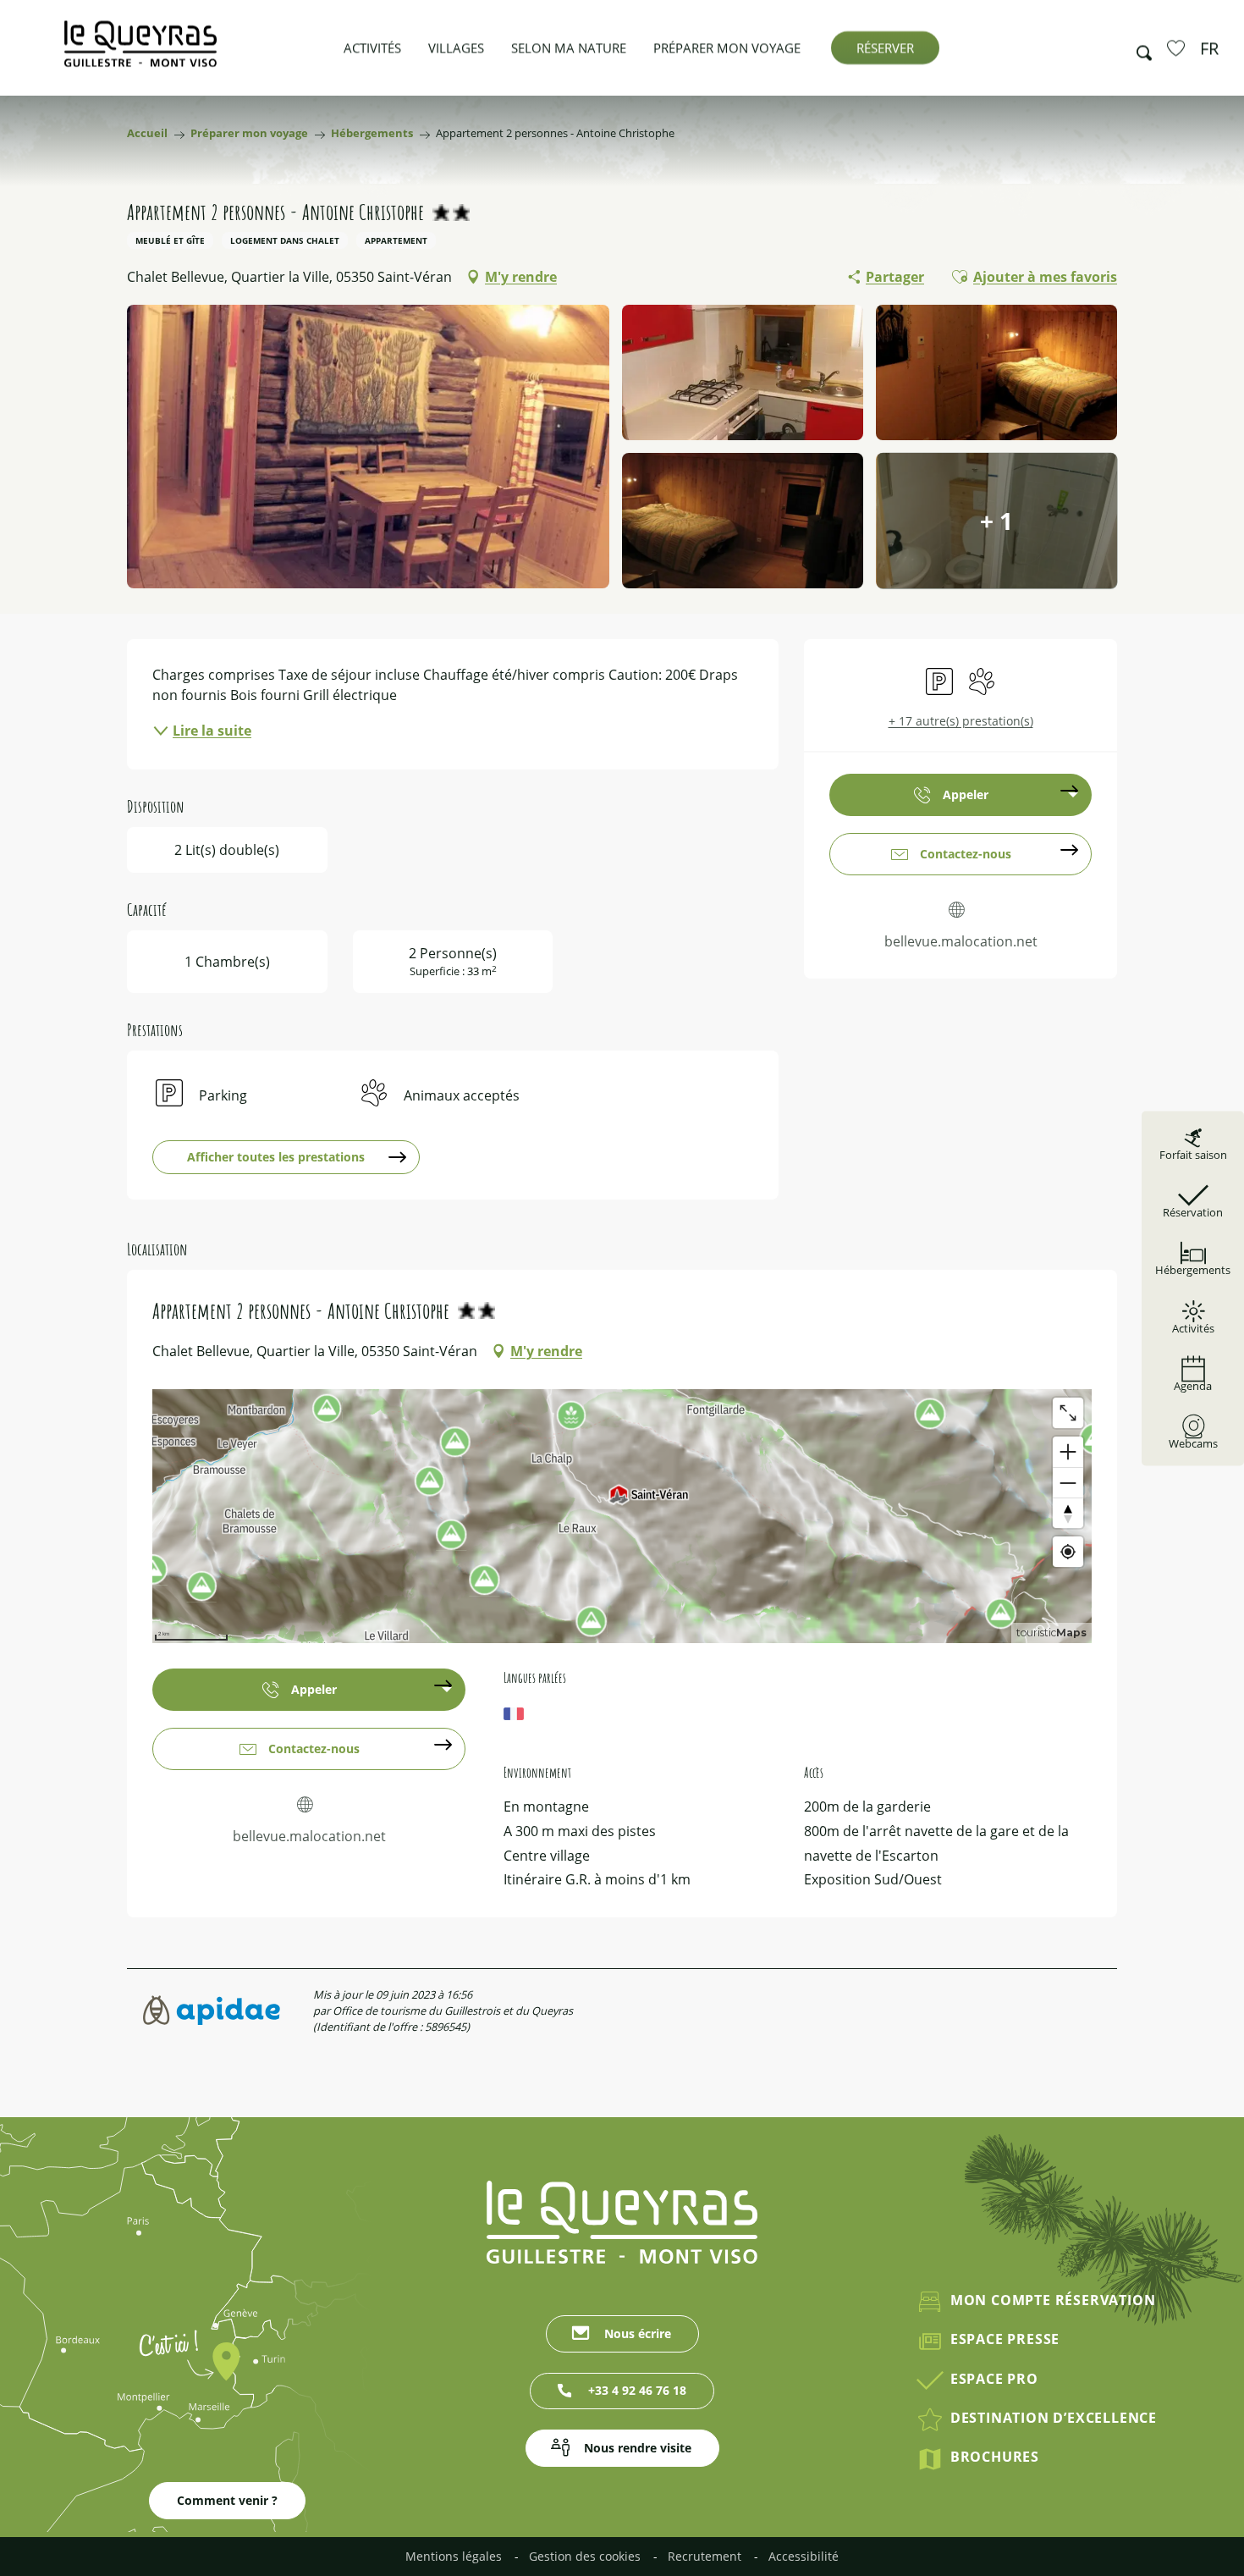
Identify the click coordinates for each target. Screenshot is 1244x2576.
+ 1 (996, 521)
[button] (1139, 48)
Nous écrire (638, 2333)
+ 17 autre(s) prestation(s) (961, 721)
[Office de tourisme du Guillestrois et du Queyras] (140, 52)
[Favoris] (1178, 47)
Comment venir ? (227, 2500)
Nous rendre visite (638, 2448)
